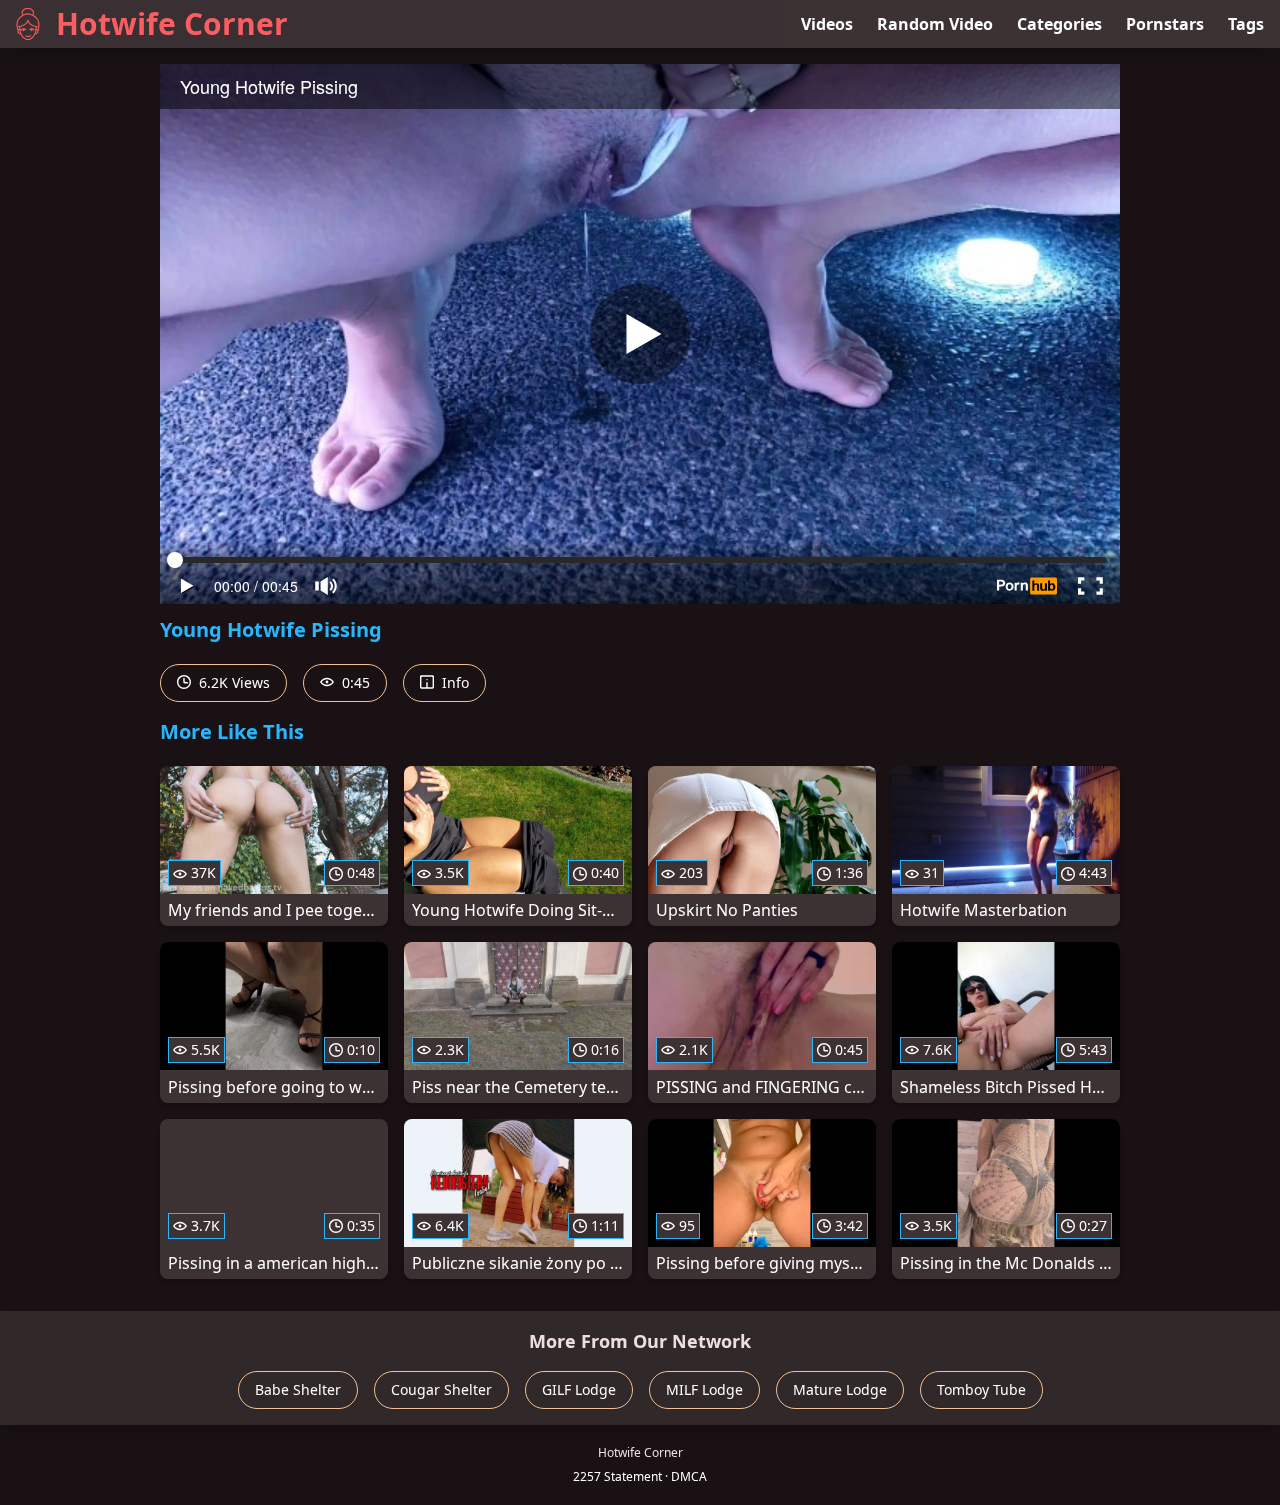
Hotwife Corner (172, 23)
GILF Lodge (579, 1389)
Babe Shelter (298, 1389)
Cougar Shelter (441, 1389)
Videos (827, 24)
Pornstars (1165, 24)
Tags (1246, 24)
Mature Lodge (840, 1389)
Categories (1059, 24)
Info (453, 682)
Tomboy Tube (981, 1389)
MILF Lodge (704, 1389)
